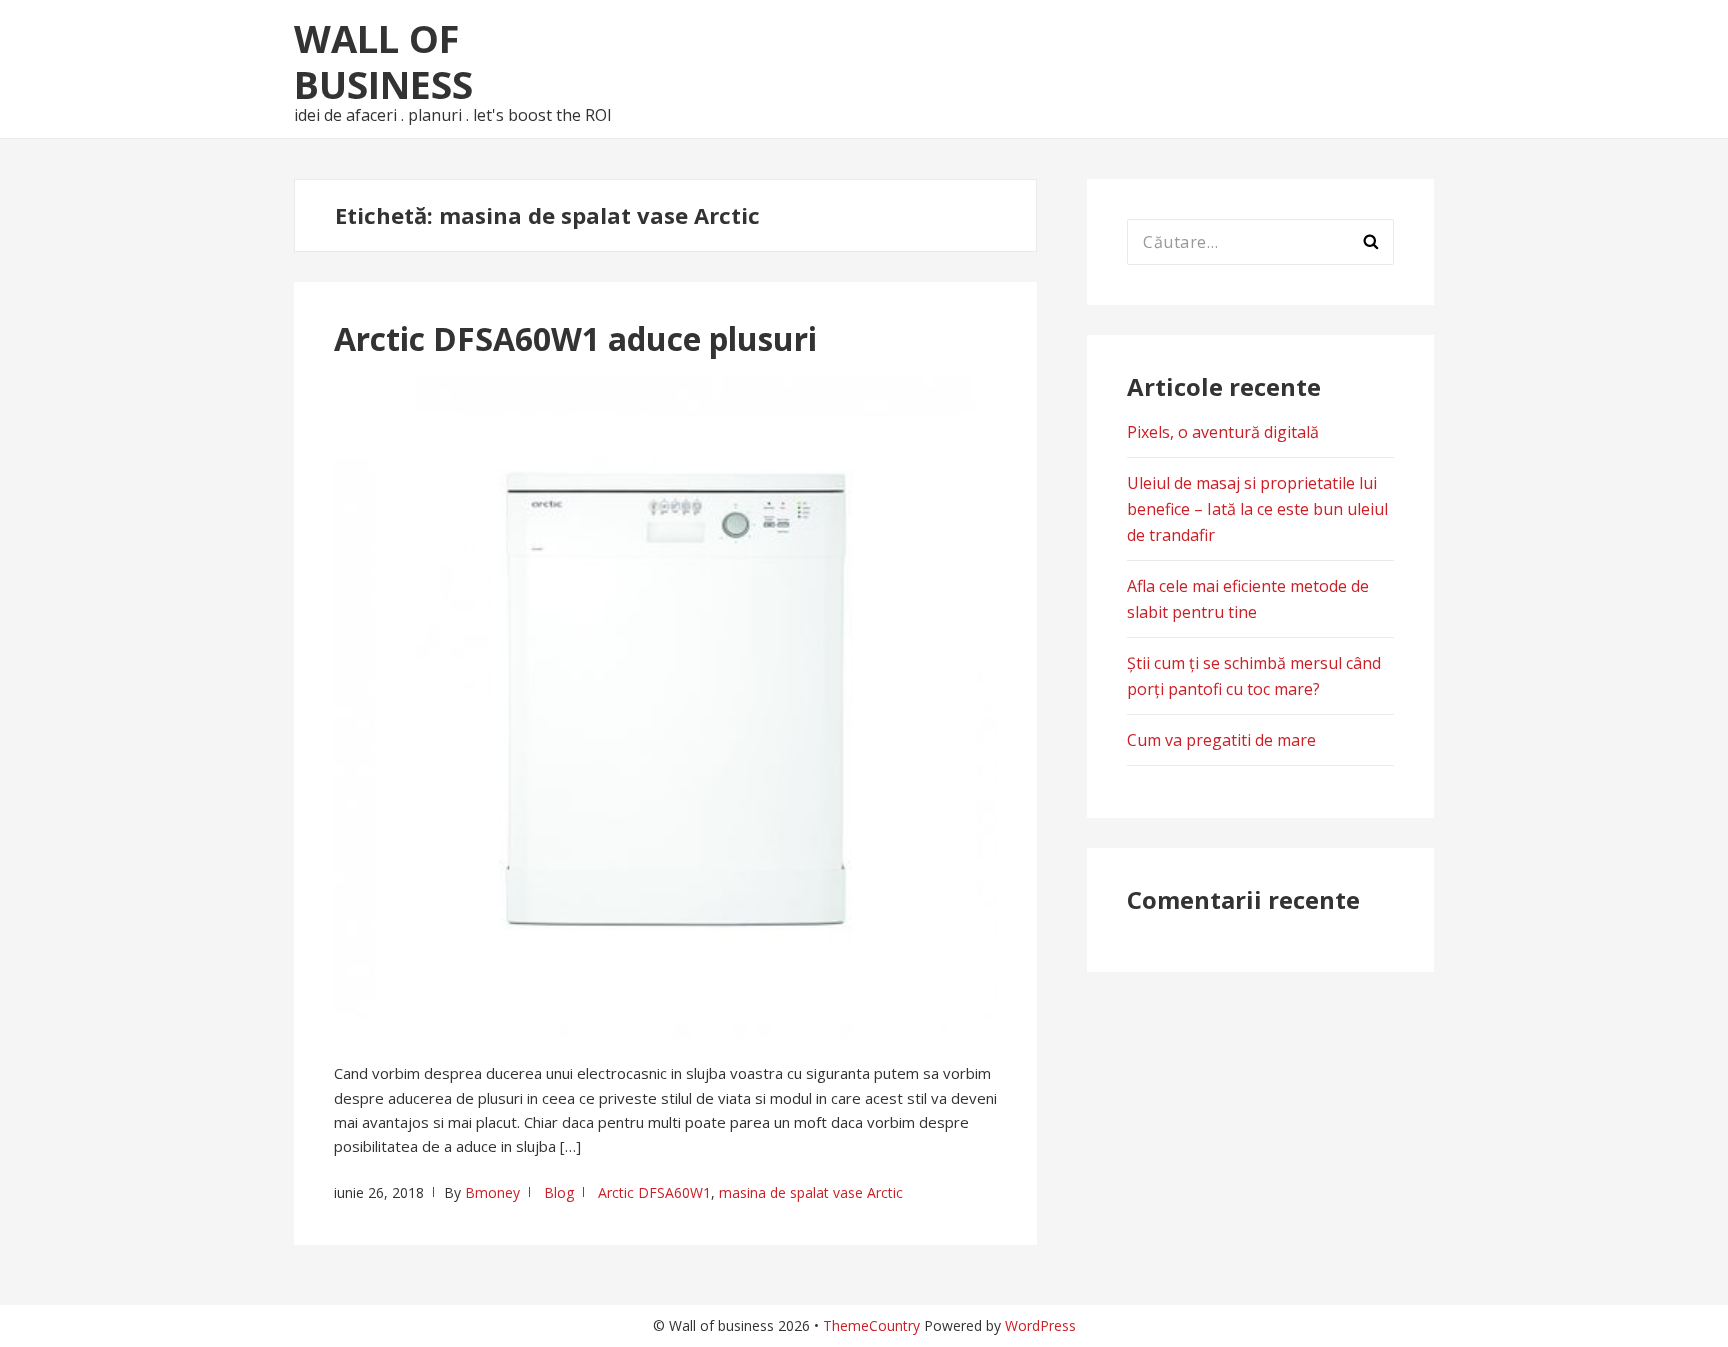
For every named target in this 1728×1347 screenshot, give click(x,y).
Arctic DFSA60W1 (654, 1192)
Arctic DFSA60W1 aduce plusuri (575, 338)
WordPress (1040, 1325)
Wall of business (383, 61)
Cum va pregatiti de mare (1221, 740)
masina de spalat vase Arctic (811, 1192)
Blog (559, 1192)
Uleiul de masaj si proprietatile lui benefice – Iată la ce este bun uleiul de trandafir (1257, 509)
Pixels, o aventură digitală (1223, 432)
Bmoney (492, 1192)
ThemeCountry (871, 1325)
